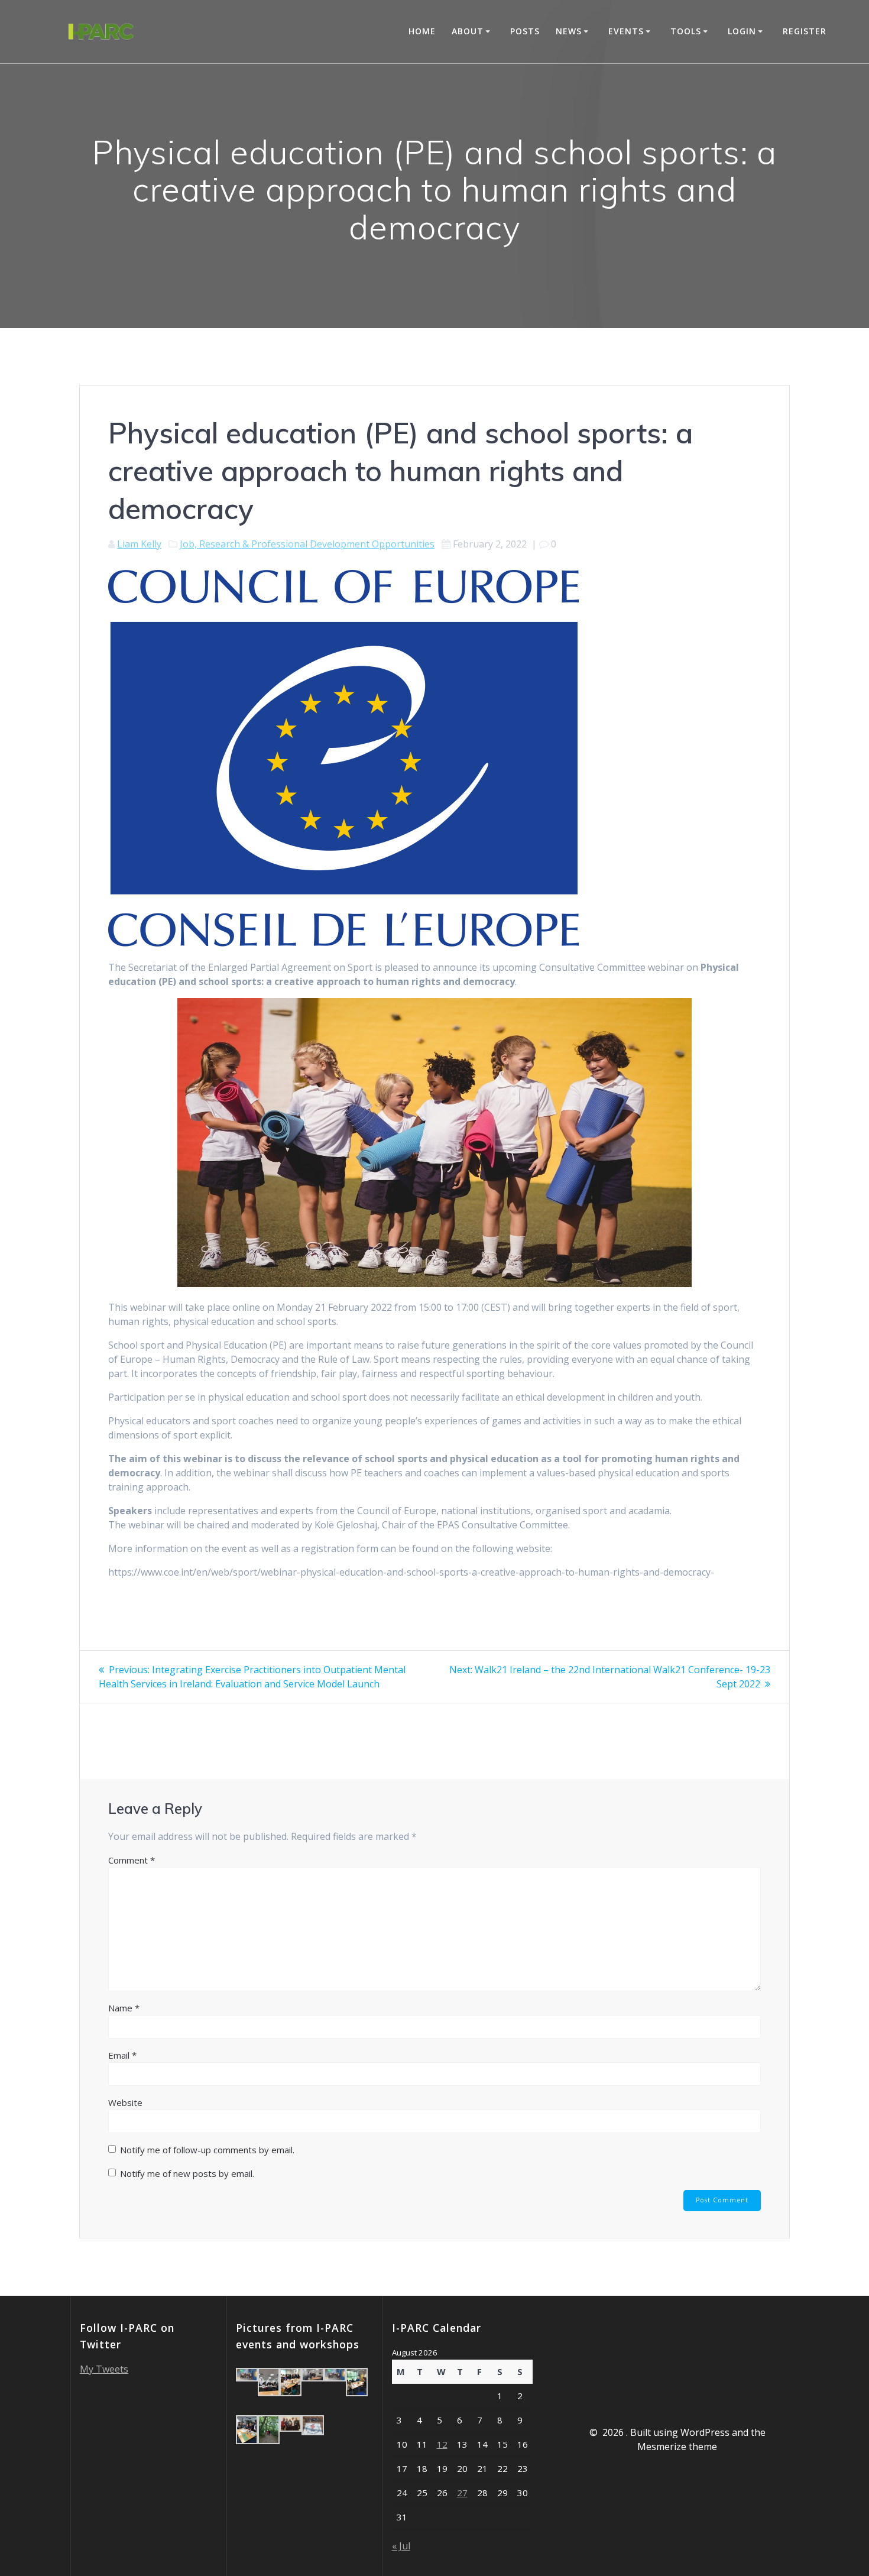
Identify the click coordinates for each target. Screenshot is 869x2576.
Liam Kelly (139, 544)
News (569, 31)
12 (442, 2444)
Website (125, 2102)
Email (122, 2055)
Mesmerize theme (677, 2447)
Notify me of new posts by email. (187, 2173)
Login (742, 31)
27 (462, 2493)
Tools (686, 31)
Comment (132, 1860)
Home (422, 31)
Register (805, 31)
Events (626, 31)
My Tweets (104, 2369)
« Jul (401, 2546)
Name (124, 2008)
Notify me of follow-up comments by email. (207, 2150)
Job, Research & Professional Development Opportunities (307, 544)
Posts (525, 31)
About (468, 31)
